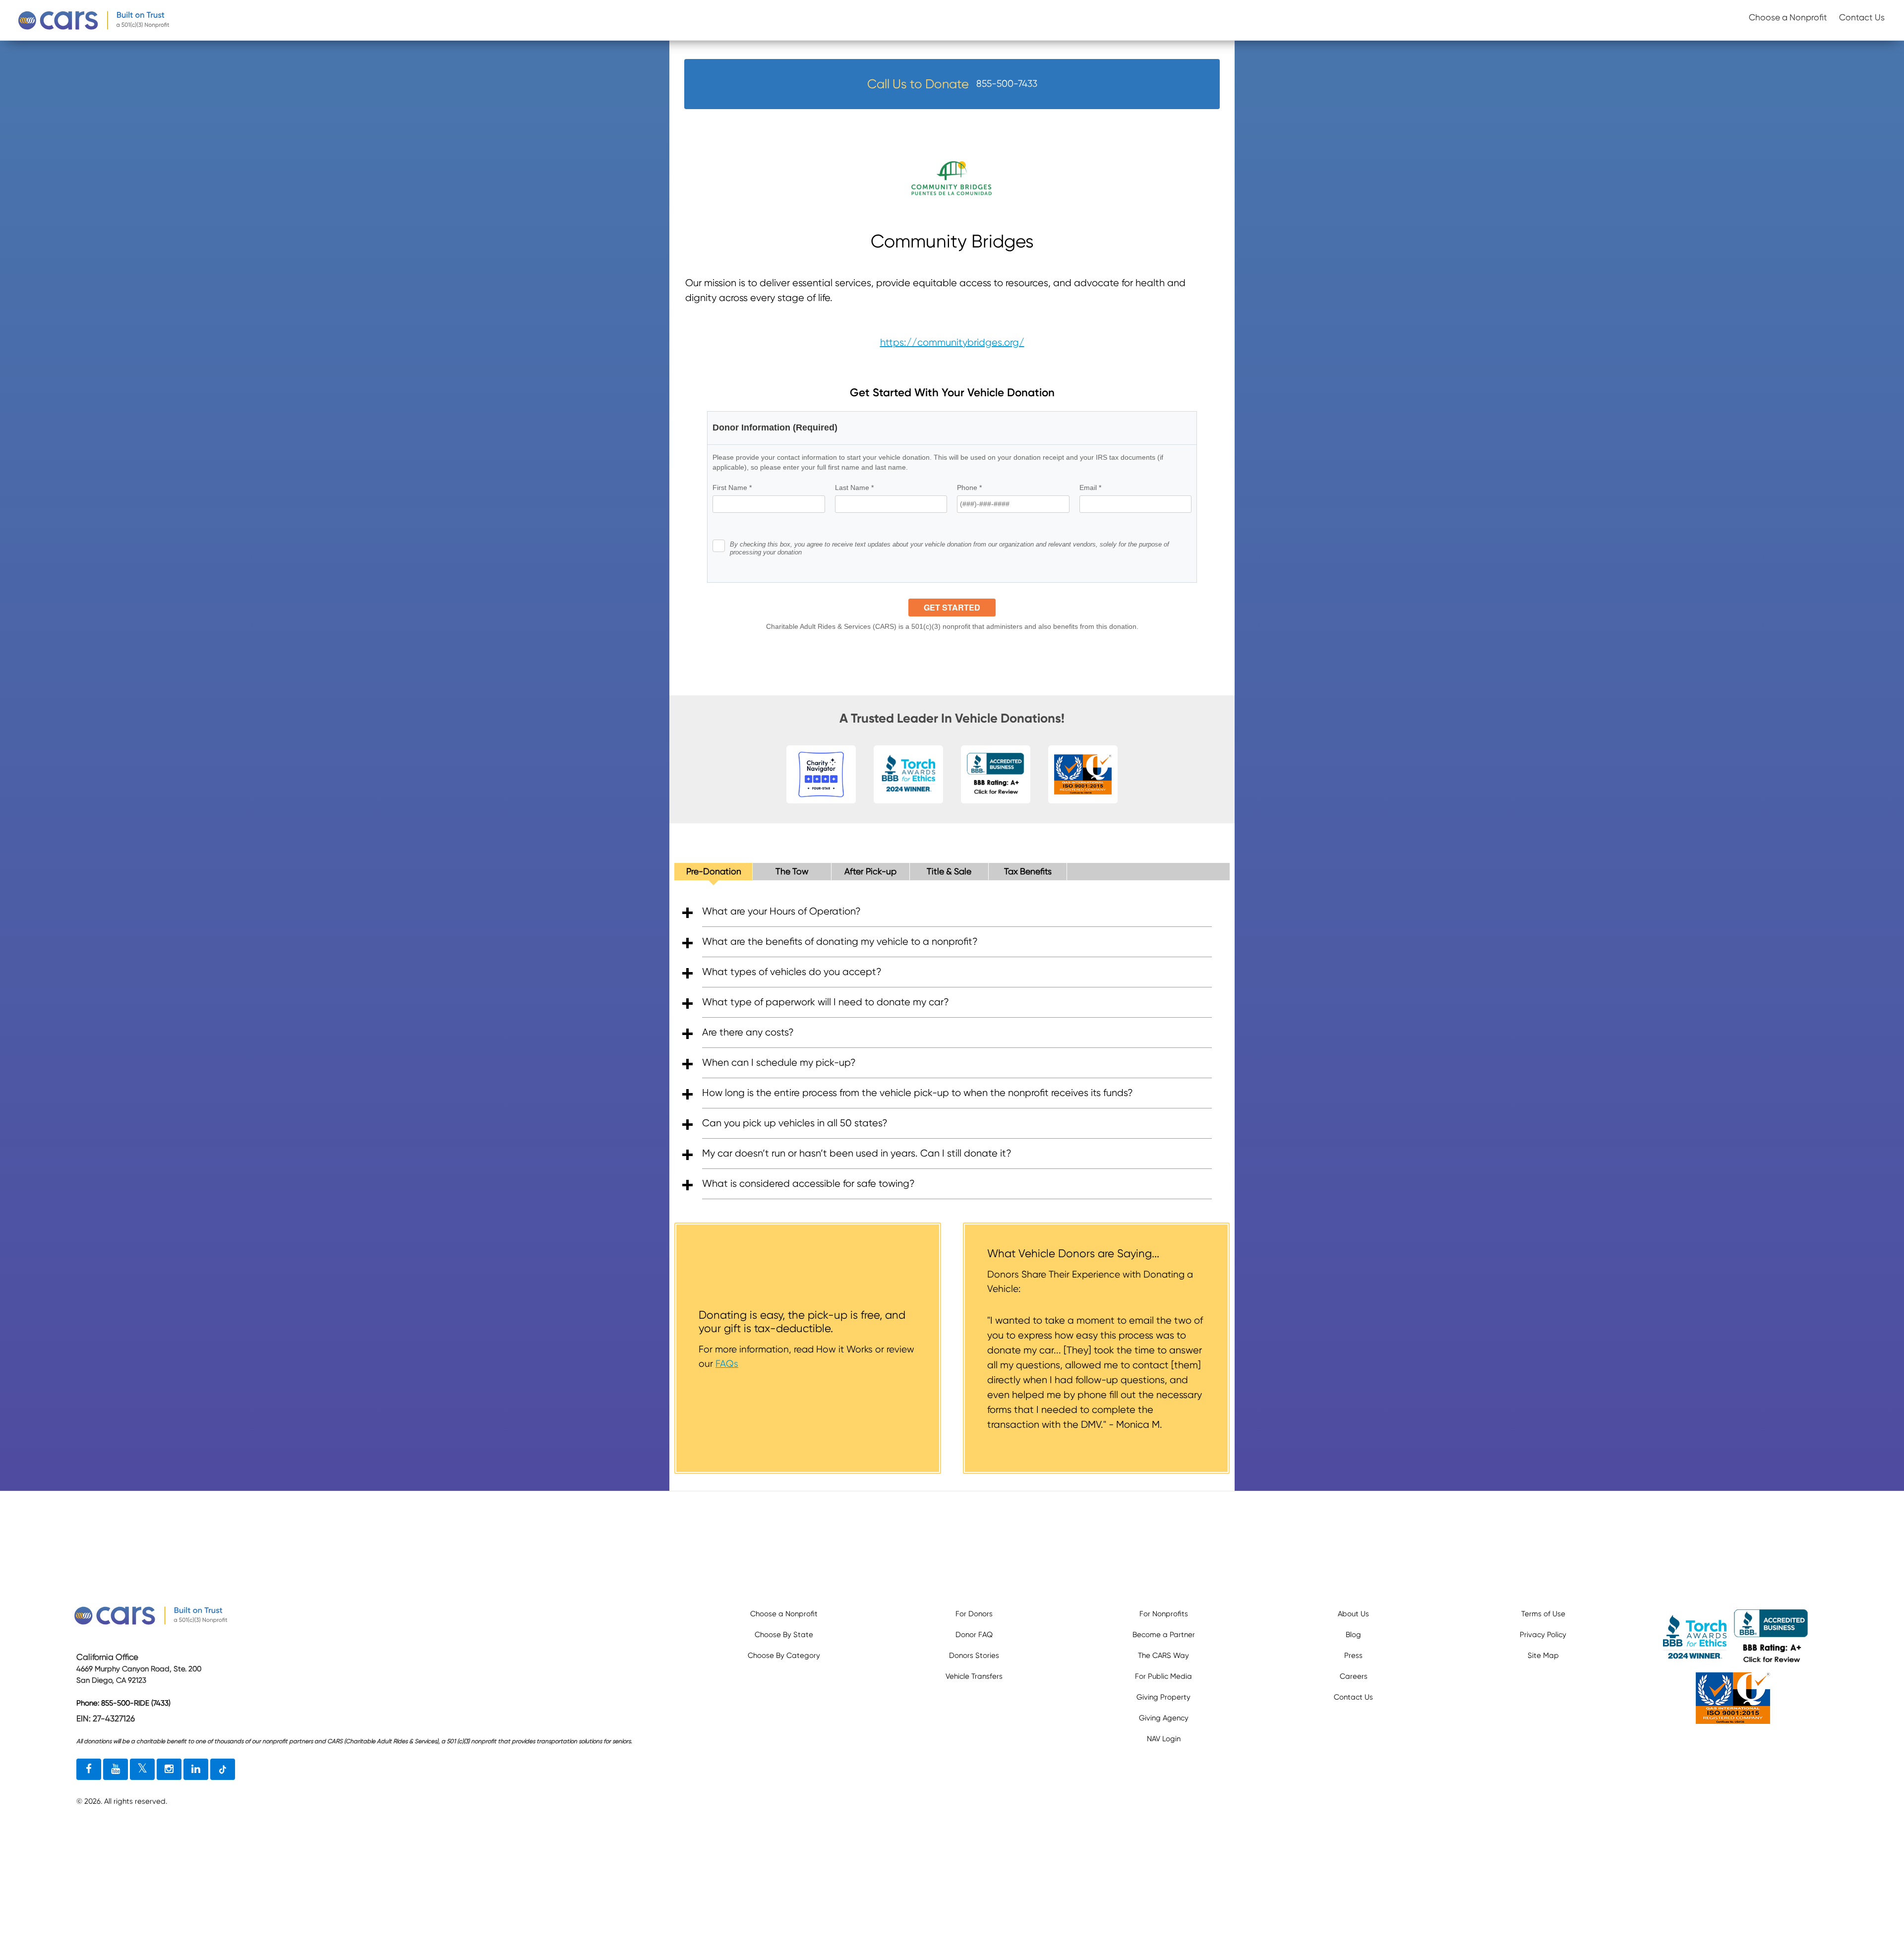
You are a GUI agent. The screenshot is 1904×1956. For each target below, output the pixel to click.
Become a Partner (1164, 1635)
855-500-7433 (1007, 84)
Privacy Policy (1543, 1635)
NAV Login (1164, 1739)
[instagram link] (169, 1770)
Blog (1353, 1635)
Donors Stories (974, 1655)
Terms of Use (1543, 1614)
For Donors (974, 1614)
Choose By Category (784, 1655)
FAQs (727, 1364)
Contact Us (1862, 17)
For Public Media (1163, 1676)
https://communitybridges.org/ (952, 342)
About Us (1353, 1614)
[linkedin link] (196, 1770)
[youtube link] (116, 1770)
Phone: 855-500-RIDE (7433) (123, 1703)
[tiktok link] (223, 1770)
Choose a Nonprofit (1788, 17)
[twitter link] (142, 1770)
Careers (1354, 1676)
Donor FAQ (974, 1635)
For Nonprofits (1164, 1614)
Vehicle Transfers (974, 1676)
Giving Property (1163, 1697)
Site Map (1543, 1655)
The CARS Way (1163, 1655)
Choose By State (784, 1635)
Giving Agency (1164, 1718)
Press (1353, 1655)
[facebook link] (89, 1770)
